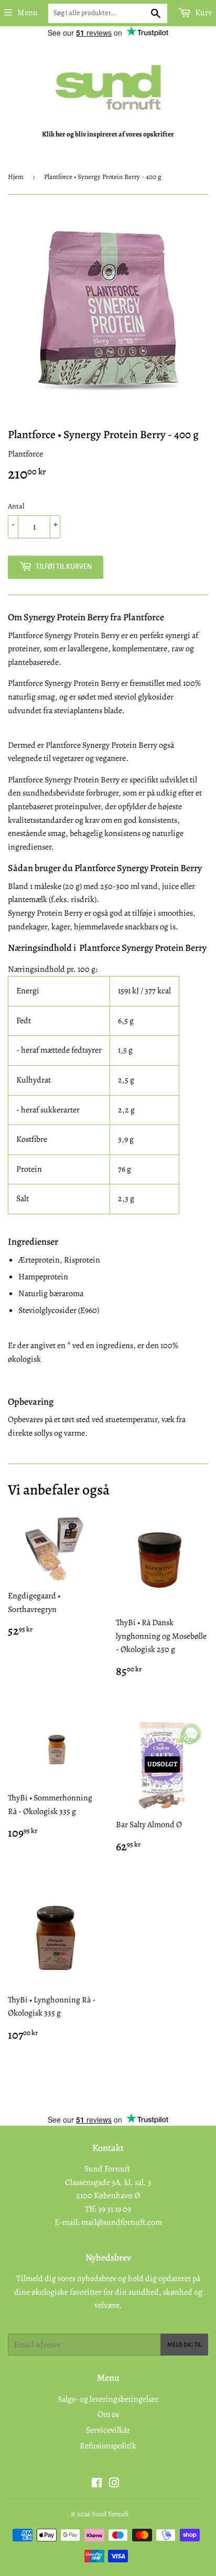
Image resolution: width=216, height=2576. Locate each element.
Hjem (16, 177)
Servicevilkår (108, 2430)
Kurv (203, 13)
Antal (16, 506)
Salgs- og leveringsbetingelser (108, 2399)
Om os (108, 2414)
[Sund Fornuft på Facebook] (97, 2484)
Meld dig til (184, 2345)
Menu (28, 13)
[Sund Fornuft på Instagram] (114, 2484)
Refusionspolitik (108, 2446)
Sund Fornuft (110, 2514)
